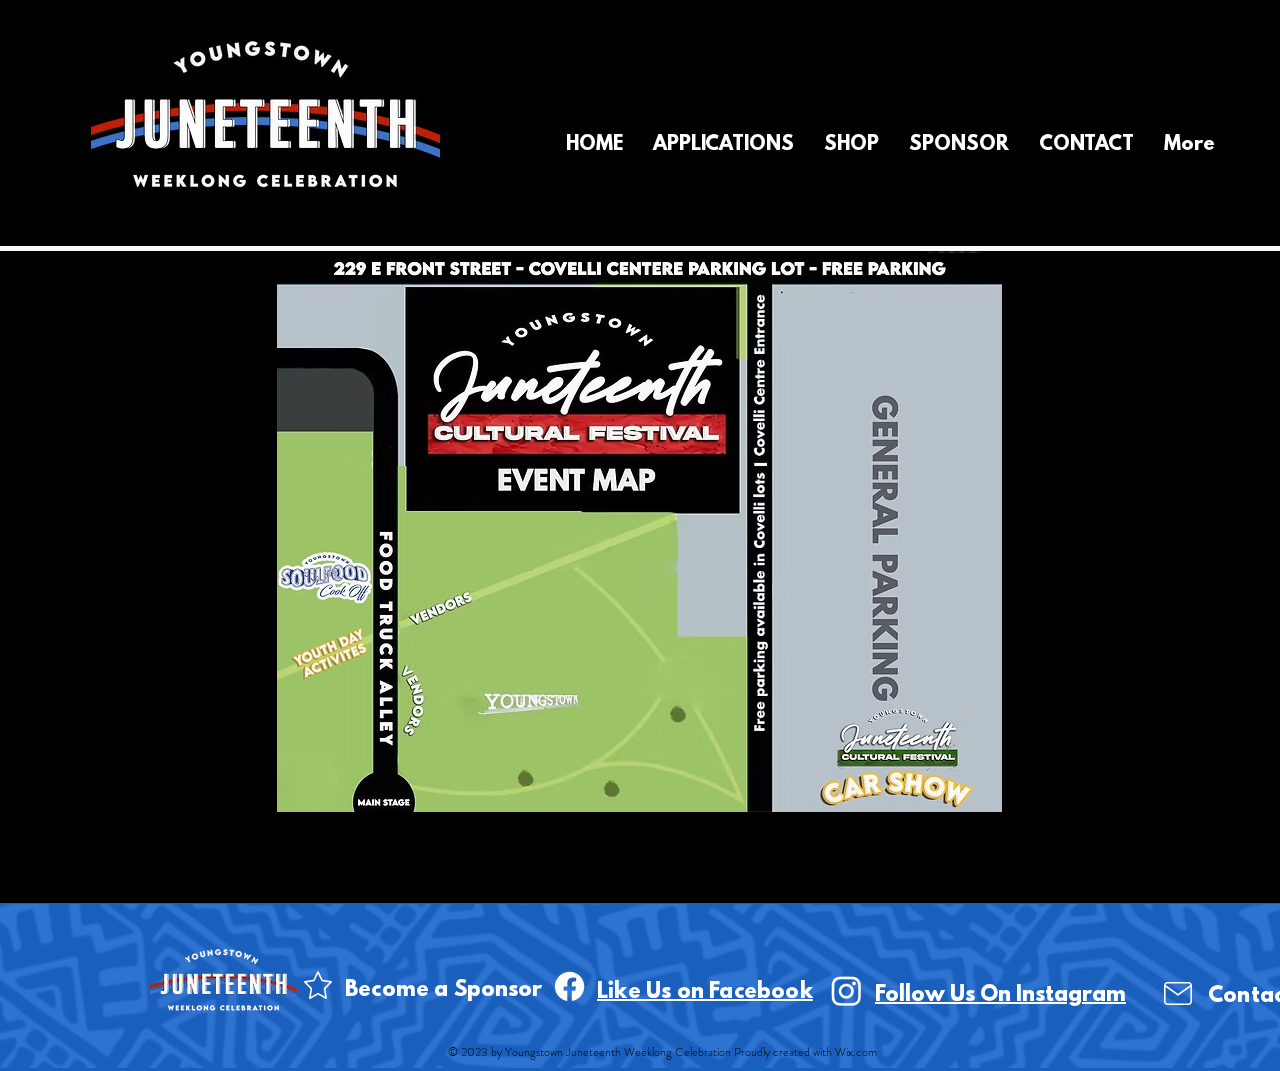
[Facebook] (569, 986)
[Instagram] (846, 990)
